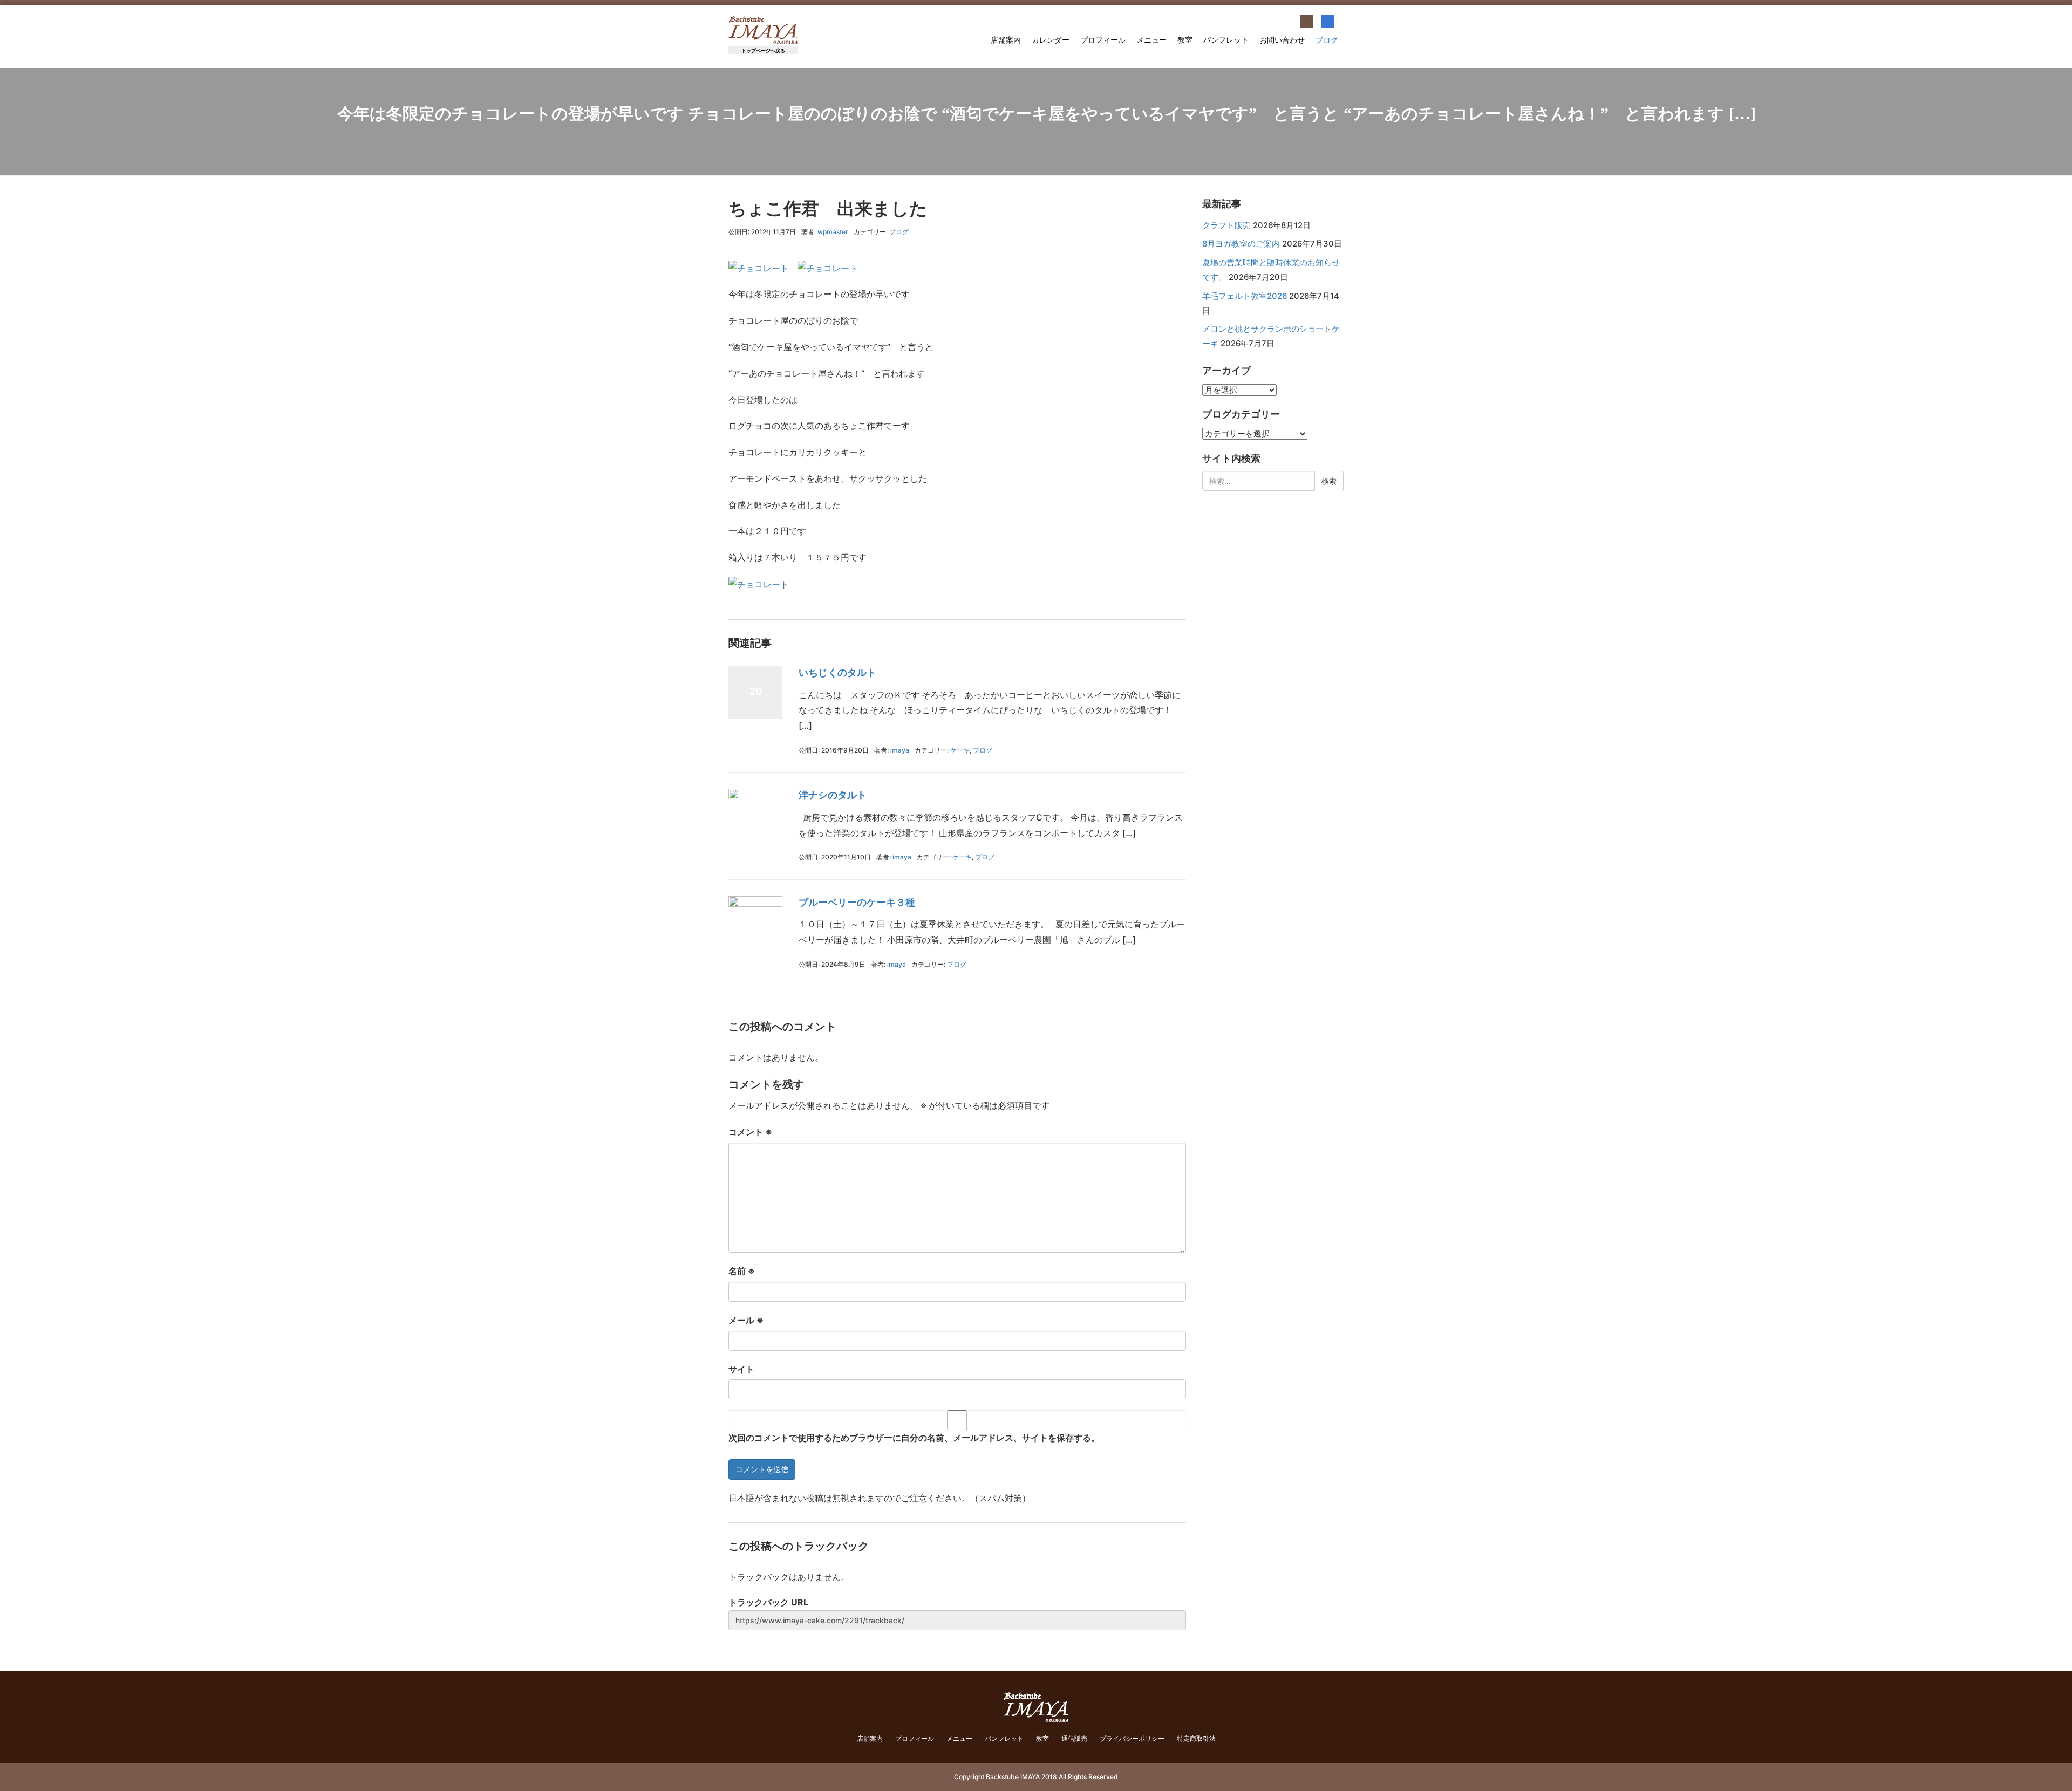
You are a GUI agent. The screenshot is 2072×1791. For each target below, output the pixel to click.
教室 (1185, 40)
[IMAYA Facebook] (1328, 21)
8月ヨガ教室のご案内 (1241, 244)
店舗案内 (1006, 40)
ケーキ (960, 750)
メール (746, 1320)
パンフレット (1226, 40)
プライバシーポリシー (1132, 1738)
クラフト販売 (1226, 225)
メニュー (1151, 40)
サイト (741, 1369)
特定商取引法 (1196, 1738)
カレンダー (1051, 40)
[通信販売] (1307, 21)
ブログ (1327, 40)
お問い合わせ (1282, 40)
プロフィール (1103, 40)
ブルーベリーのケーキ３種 (857, 902)
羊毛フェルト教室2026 (1245, 296)
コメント (750, 1132)
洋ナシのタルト (833, 795)
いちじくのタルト (837, 672)
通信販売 (1074, 1738)
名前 (742, 1271)
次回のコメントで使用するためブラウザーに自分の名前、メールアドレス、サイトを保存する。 (914, 1438)
